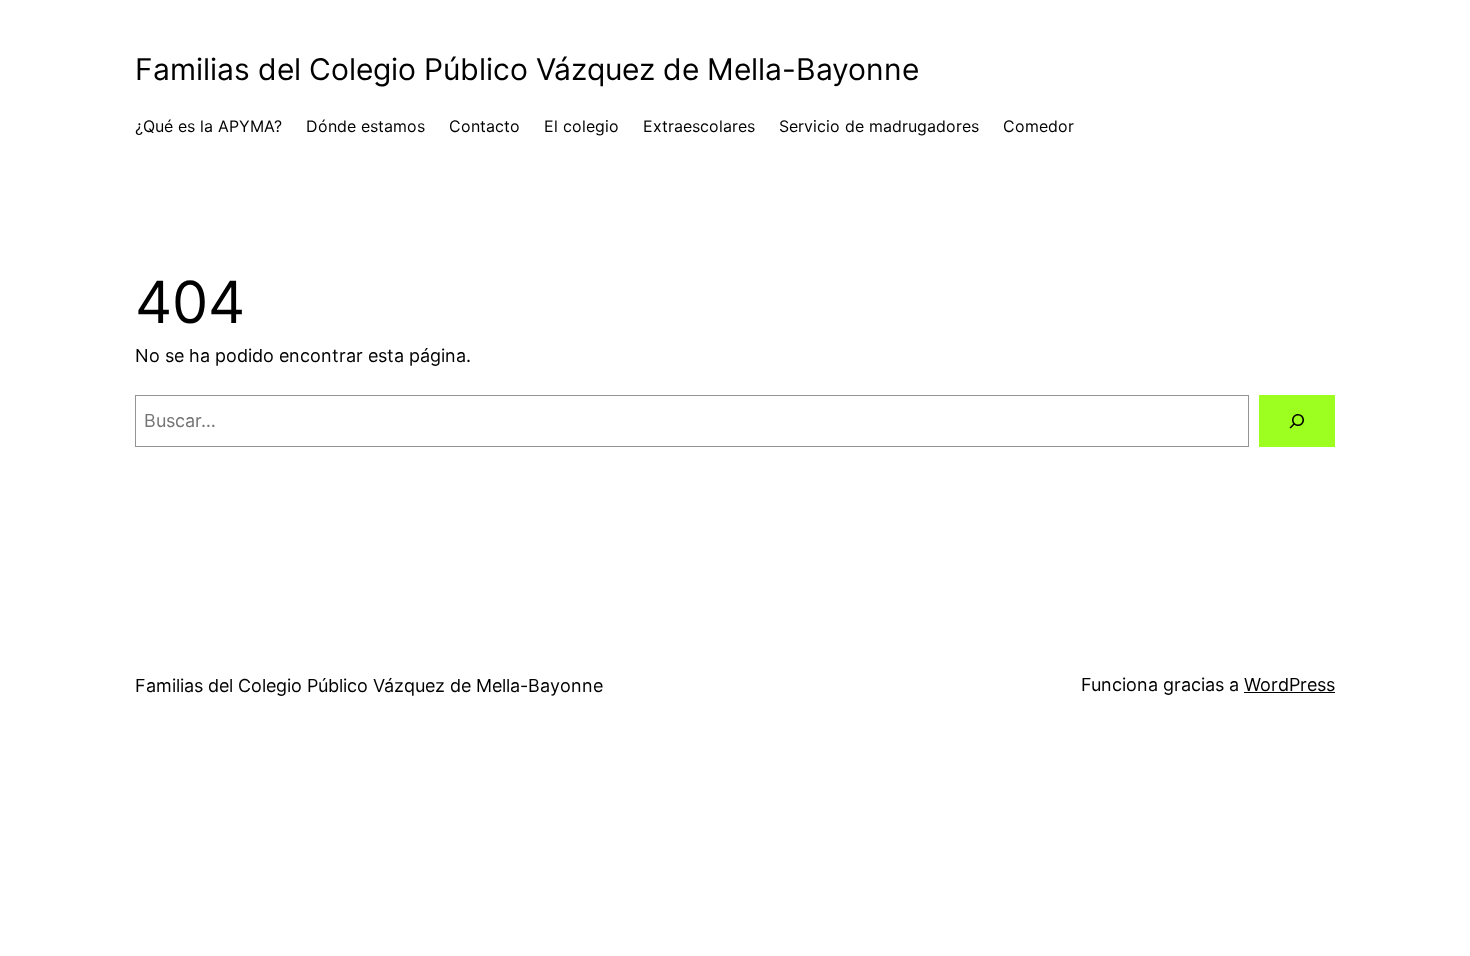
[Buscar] (1297, 421)
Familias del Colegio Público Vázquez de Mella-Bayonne (527, 69)
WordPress (1289, 684)
